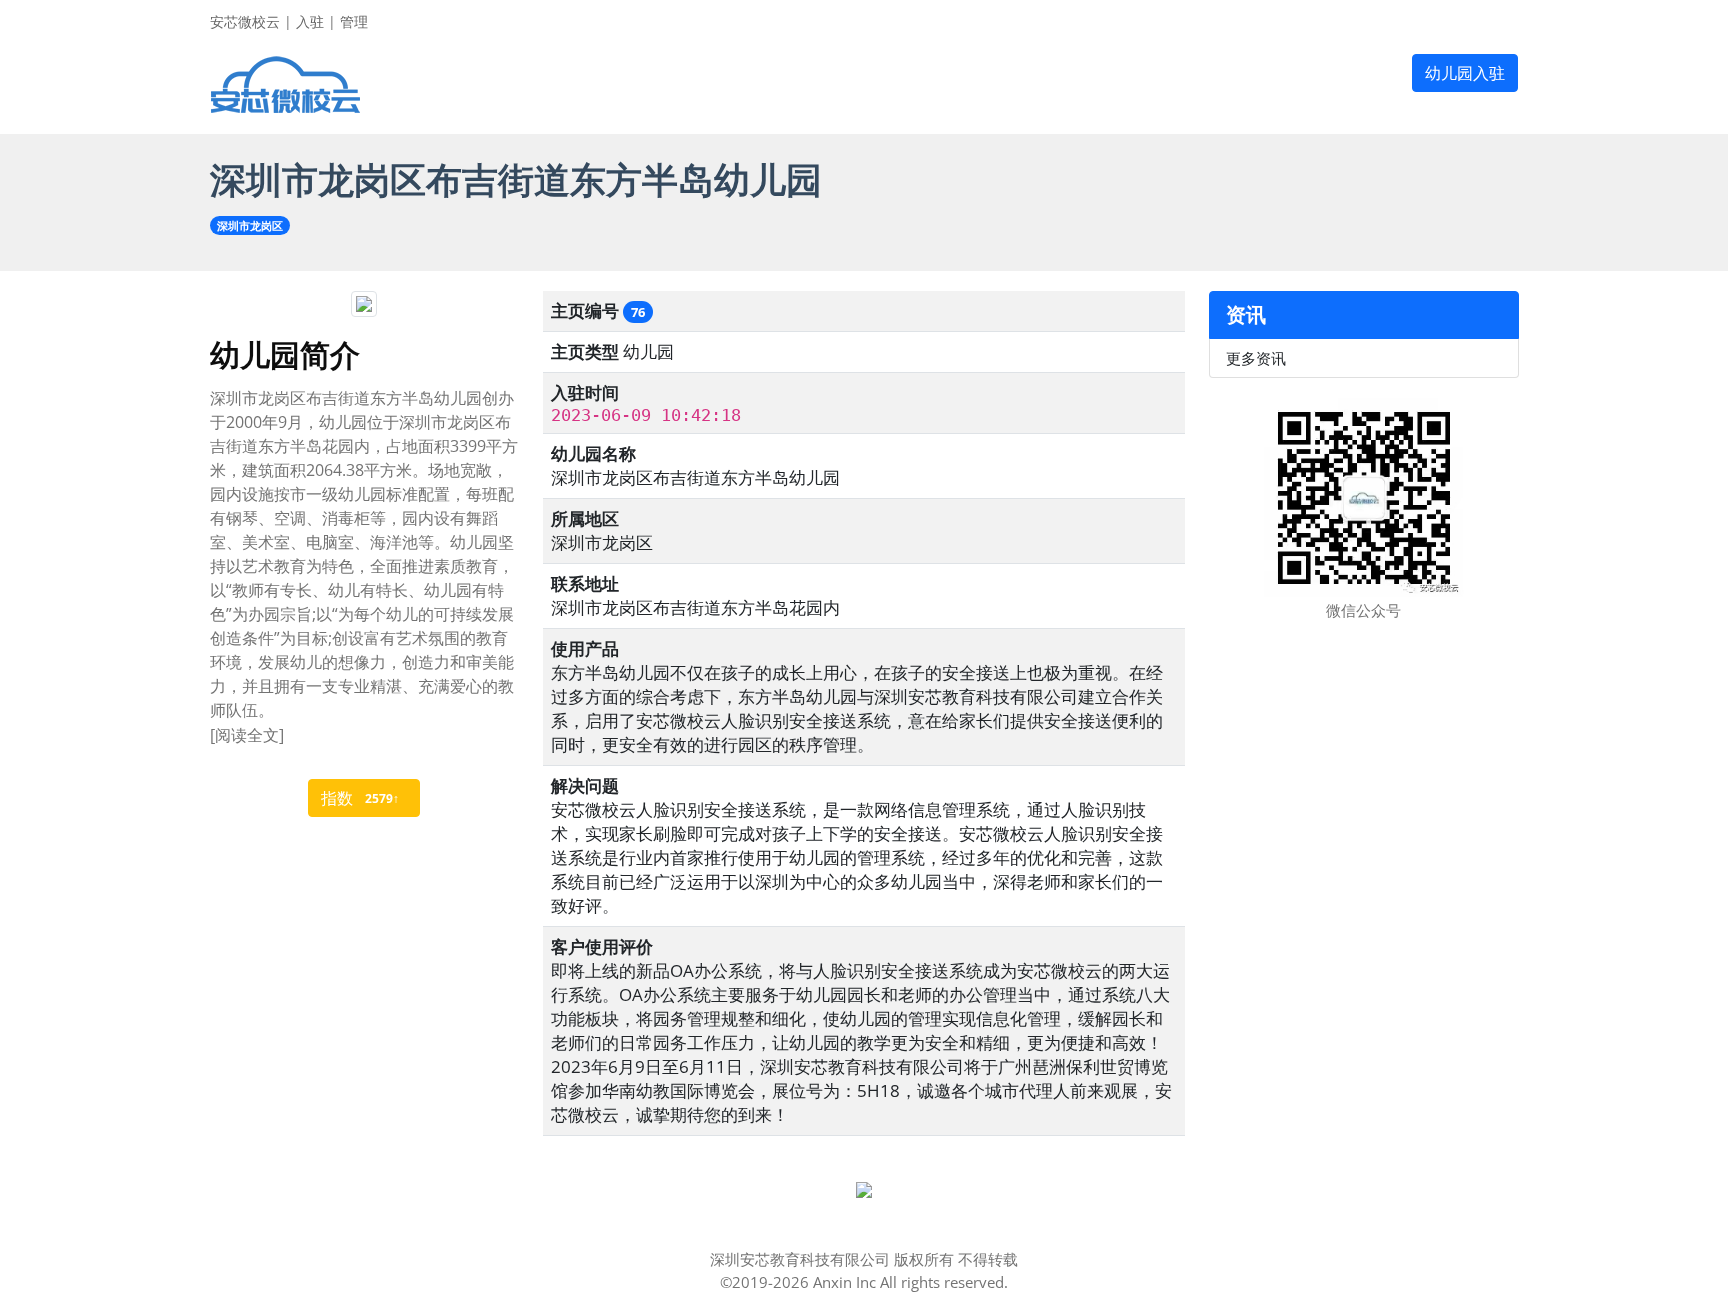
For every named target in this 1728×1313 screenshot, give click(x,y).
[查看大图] (864, 1188)
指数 (360, 798)
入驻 (310, 21)
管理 (354, 21)
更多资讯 (1256, 358)
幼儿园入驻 (1465, 73)
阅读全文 (247, 735)
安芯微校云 (245, 21)
